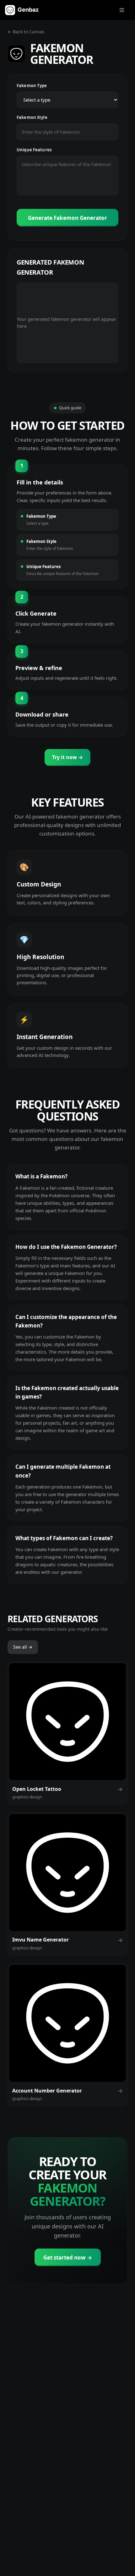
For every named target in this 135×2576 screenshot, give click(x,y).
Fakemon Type (32, 86)
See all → (23, 1647)
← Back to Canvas (26, 32)
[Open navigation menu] (122, 10)
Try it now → (67, 757)
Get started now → (68, 2257)
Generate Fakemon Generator (67, 218)
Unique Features (34, 150)
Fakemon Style (32, 117)
